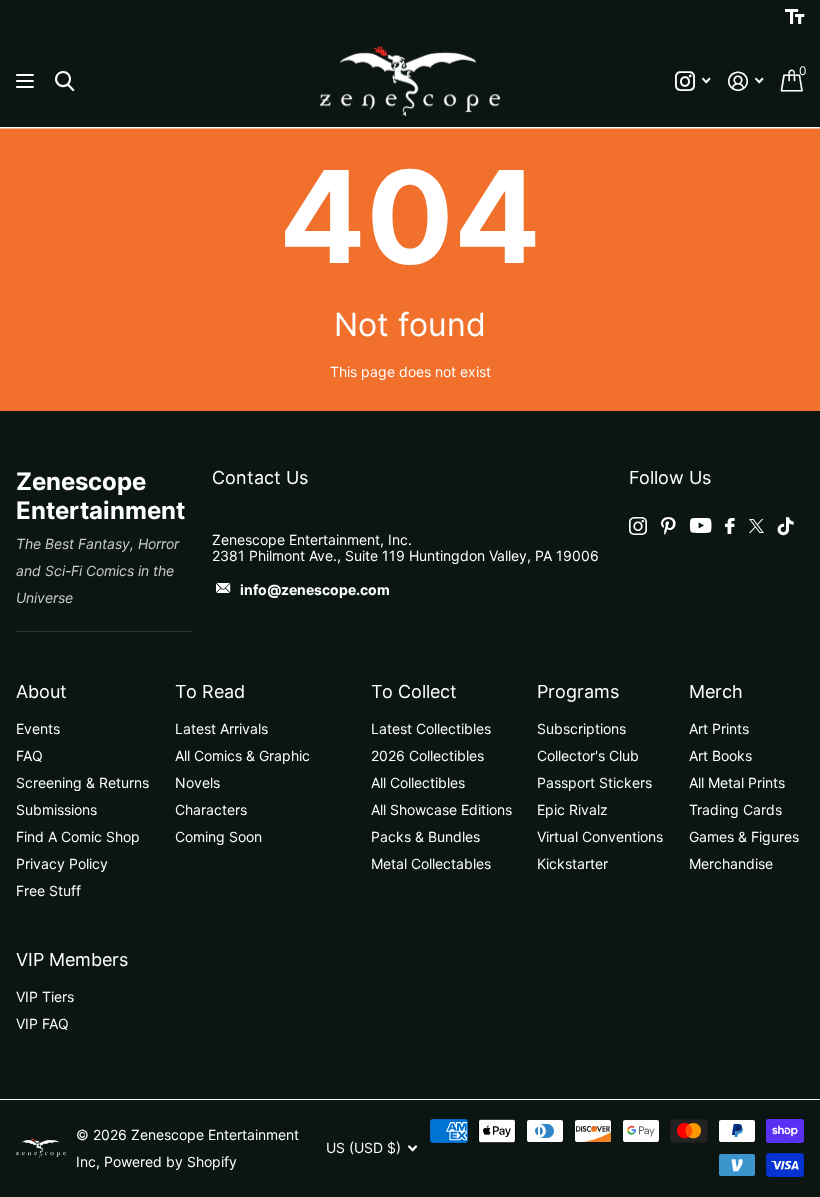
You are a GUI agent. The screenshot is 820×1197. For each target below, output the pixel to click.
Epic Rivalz (572, 809)
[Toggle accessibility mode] (794, 17)
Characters (211, 809)
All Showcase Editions (441, 809)
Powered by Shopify (170, 1161)
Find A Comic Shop (78, 836)
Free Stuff (48, 890)
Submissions (56, 809)
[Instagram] (638, 526)
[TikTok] (786, 526)
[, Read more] (692, 81)
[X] (756, 526)
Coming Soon (218, 836)
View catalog (27, 81)
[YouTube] (700, 525)
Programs (578, 691)
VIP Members (72, 959)
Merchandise (731, 863)
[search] (64, 81)
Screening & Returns (82, 782)
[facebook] (730, 526)
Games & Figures (744, 836)
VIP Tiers (45, 996)
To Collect (414, 691)
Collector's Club (588, 755)
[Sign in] (745, 81)
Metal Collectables (431, 863)
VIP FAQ (42, 1023)
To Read (210, 691)
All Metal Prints (737, 782)
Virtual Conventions (600, 836)
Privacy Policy (62, 863)
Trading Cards (735, 809)
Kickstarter (572, 863)
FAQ (29, 755)
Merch (716, 691)
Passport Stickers (594, 782)
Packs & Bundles (425, 836)
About (41, 691)
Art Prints (719, 728)
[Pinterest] (668, 526)
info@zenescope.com (315, 589)
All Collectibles (418, 782)
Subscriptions (581, 728)
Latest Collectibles (431, 728)
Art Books (720, 755)
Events (38, 728)
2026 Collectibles (427, 755)
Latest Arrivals (221, 728)
